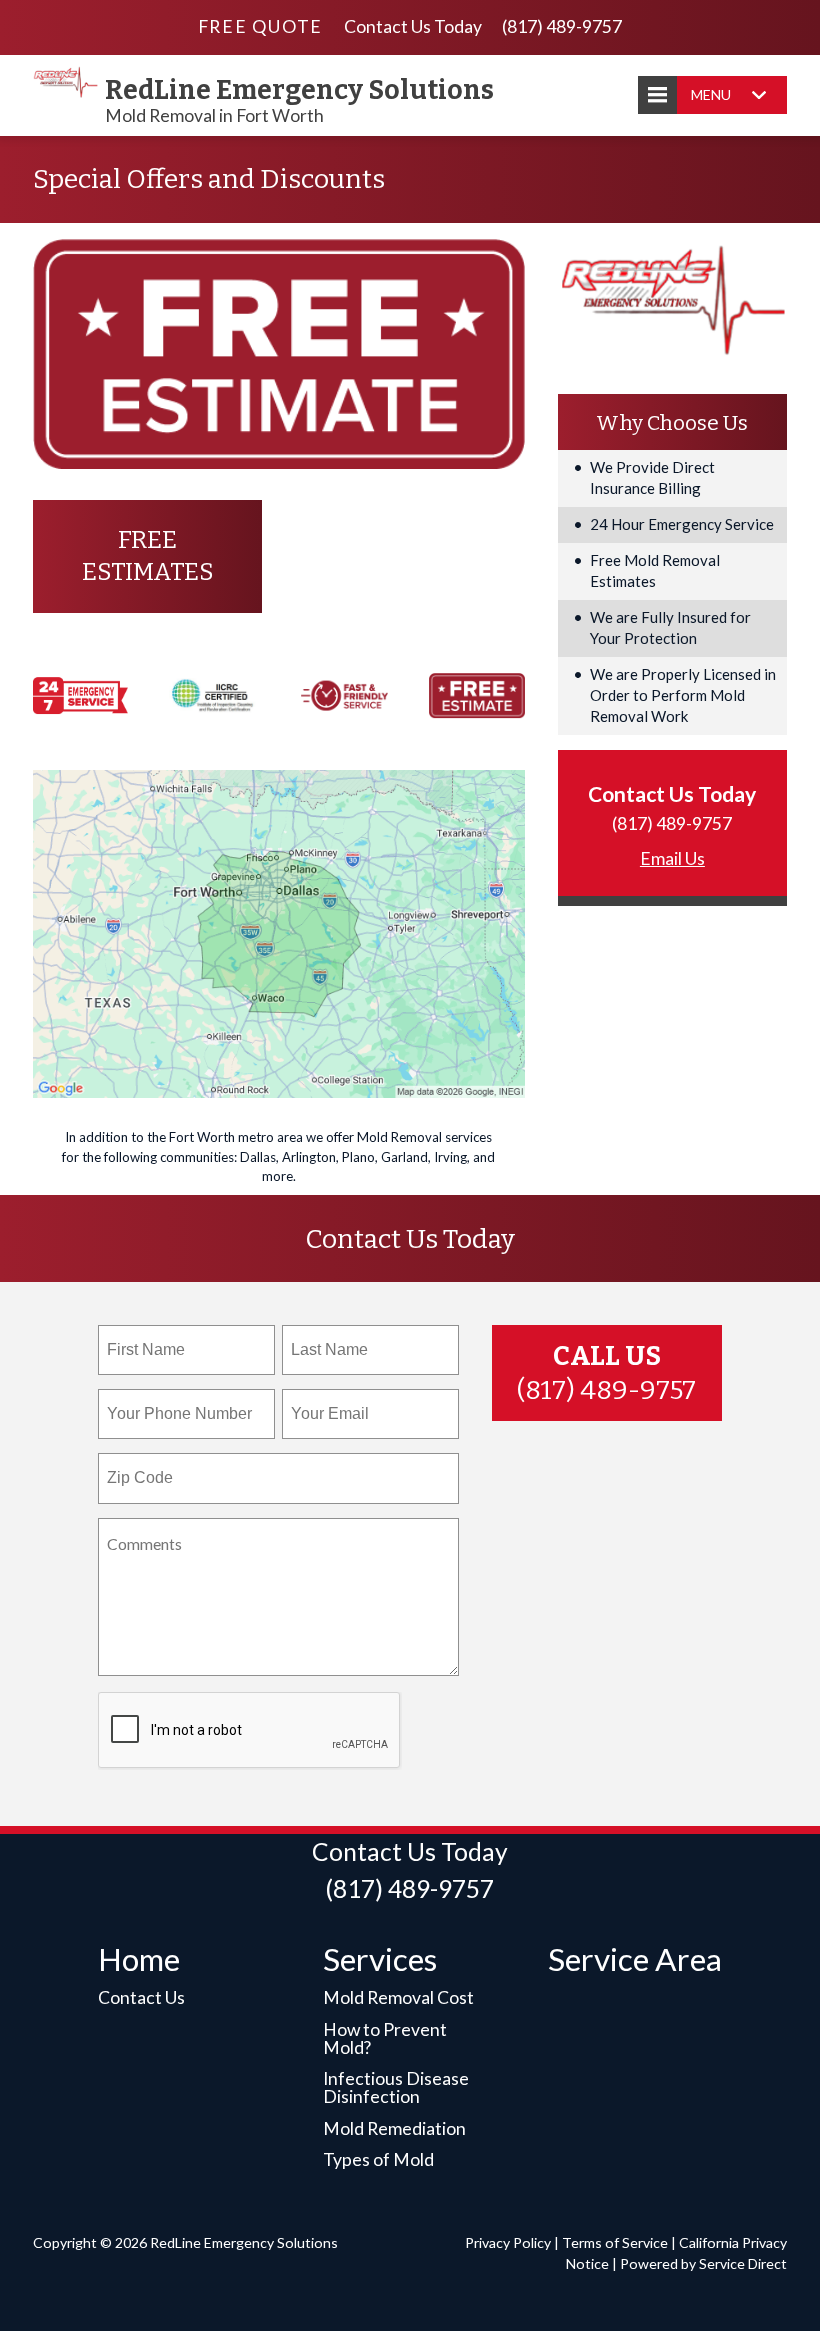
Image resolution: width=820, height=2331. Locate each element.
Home (139, 1959)
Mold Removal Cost (398, 1997)
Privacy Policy (508, 2242)
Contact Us (141, 1997)
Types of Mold (378, 2159)
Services (380, 1959)
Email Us (672, 858)
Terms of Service (615, 2242)
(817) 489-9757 (562, 26)
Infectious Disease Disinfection (396, 2087)
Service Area (635, 1959)
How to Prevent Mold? (385, 2038)
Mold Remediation (394, 2128)
